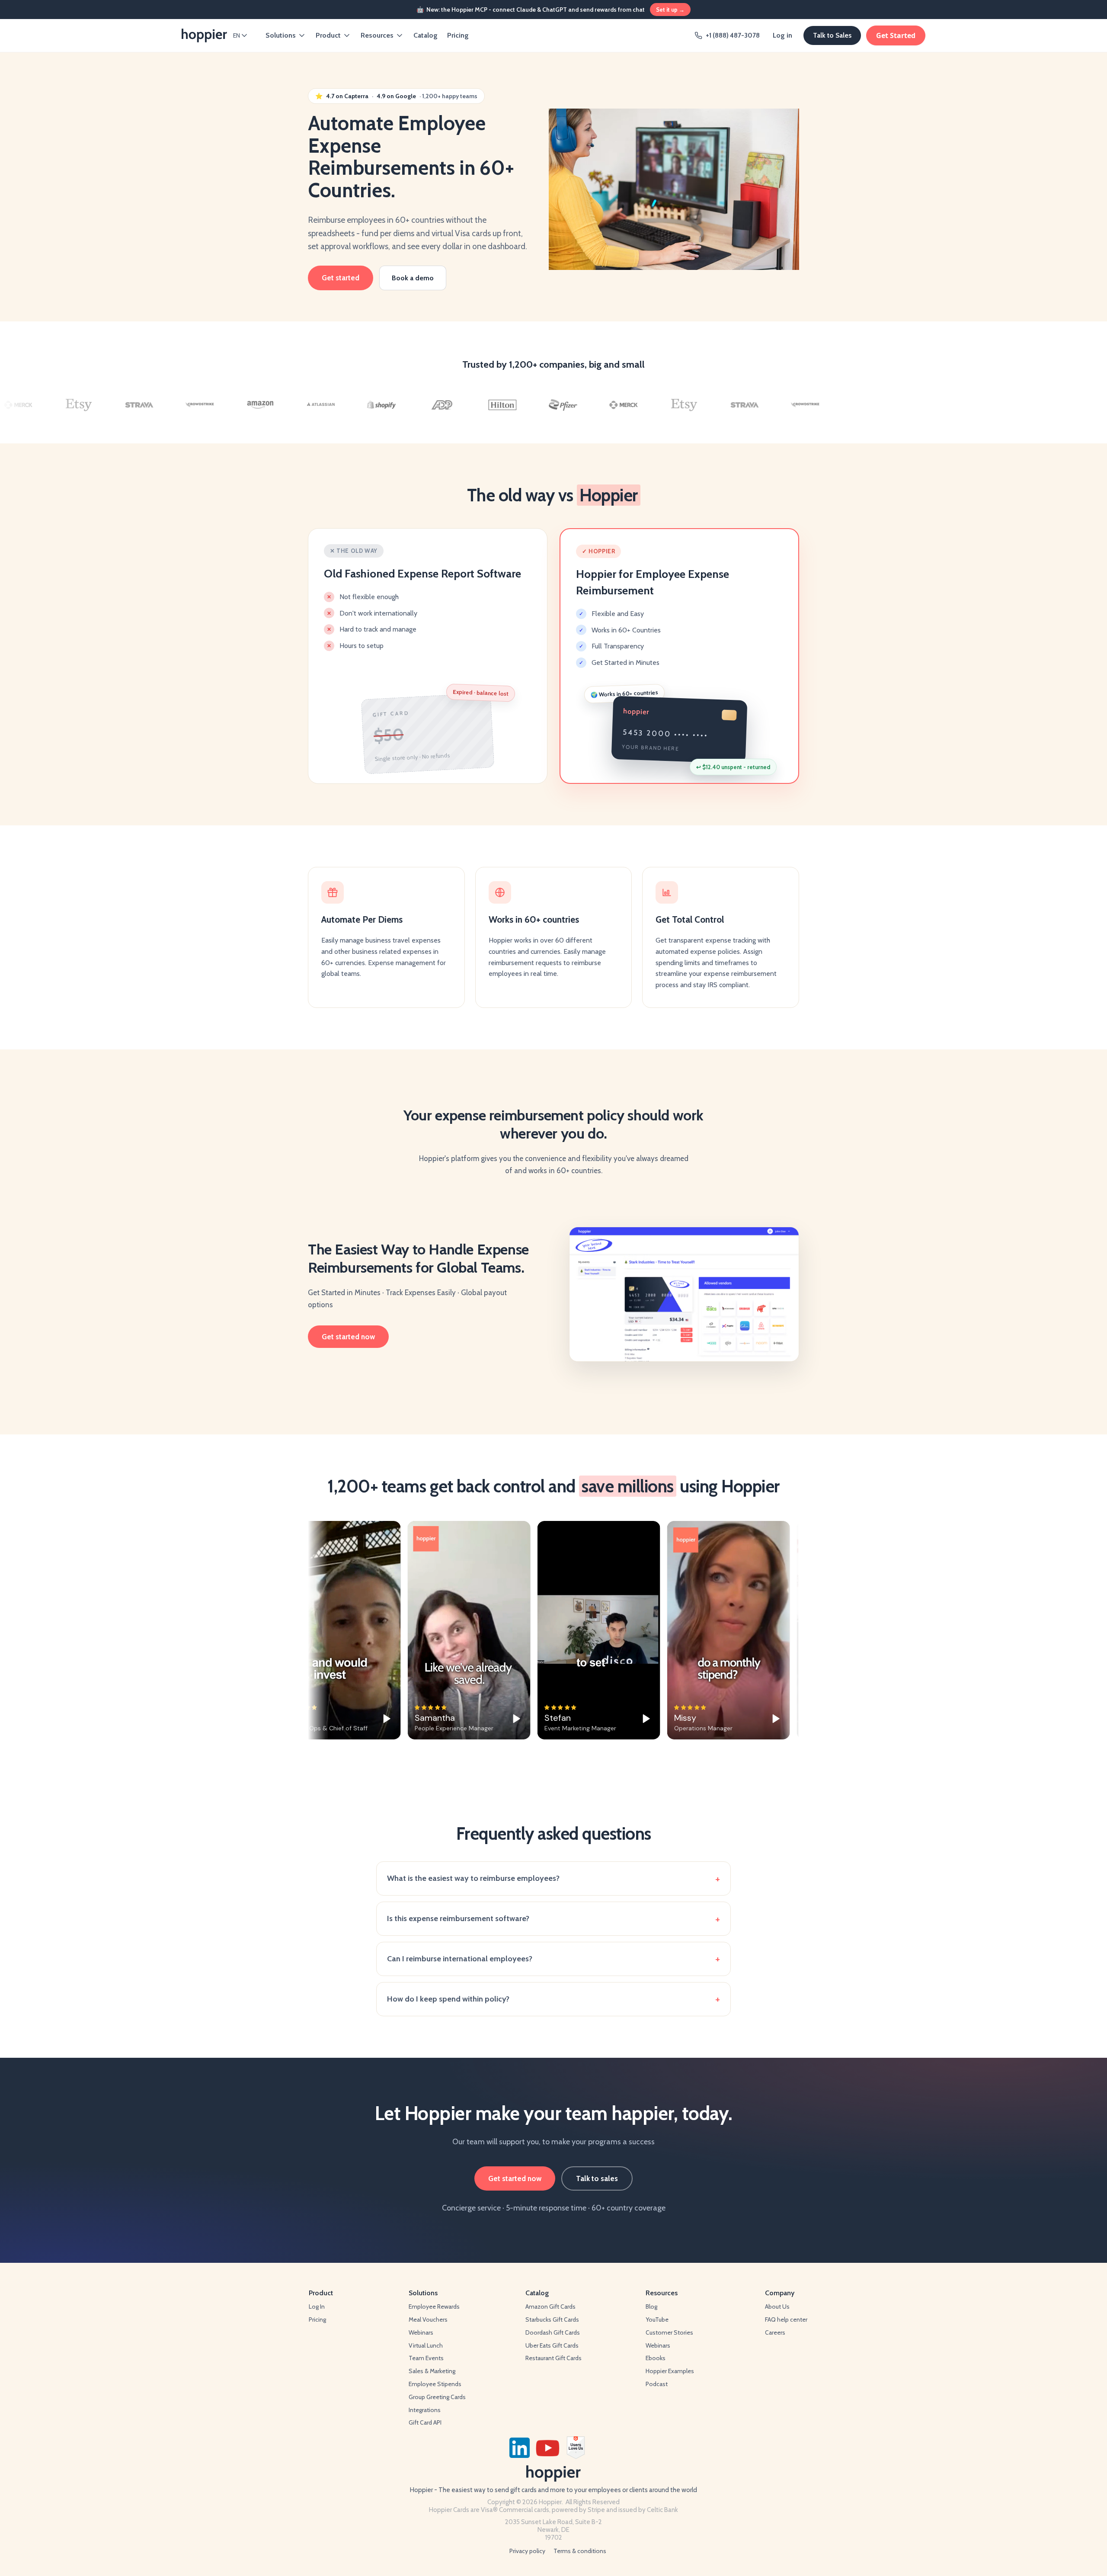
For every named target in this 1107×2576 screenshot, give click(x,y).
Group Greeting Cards (437, 2397)
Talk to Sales (832, 35)
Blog (651, 2307)
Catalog (426, 35)
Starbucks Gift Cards (552, 2319)
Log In (317, 2307)
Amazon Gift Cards (550, 2307)
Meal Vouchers (428, 2319)
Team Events (426, 2358)
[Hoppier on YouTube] (548, 2448)
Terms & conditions (580, 2551)
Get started (341, 278)
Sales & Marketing (432, 2371)
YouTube (657, 2319)
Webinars (421, 2332)
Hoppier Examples (670, 2371)
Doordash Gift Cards (553, 2332)
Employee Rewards (434, 2307)
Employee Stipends (435, 2384)
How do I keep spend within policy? (448, 1999)
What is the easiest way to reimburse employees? (473, 1878)
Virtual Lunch (426, 2345)
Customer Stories (669, 2332)
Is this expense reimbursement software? (458, 1918)
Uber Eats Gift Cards (552, 2345)
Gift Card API (425, 2422)
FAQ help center (786, 2319)
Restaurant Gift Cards (553, 2358)
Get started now (348, 1337)
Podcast (657, 2384)
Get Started (896, 35)
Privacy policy (527, 2551)
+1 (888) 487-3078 (733, 35)
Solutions (281, 35)
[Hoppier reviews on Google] (597, 2448)
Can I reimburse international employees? (460, 1959)
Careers (775, 2332)
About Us (777, 2307)
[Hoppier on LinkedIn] (520, 2448)
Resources (377, 35)
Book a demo (413, 278)
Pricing (458, 35)
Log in (782, 35)
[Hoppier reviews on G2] (576, 2448)
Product (328, 35)
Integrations (425, 2410)
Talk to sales (597, 2178)
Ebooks (656, 2358)
